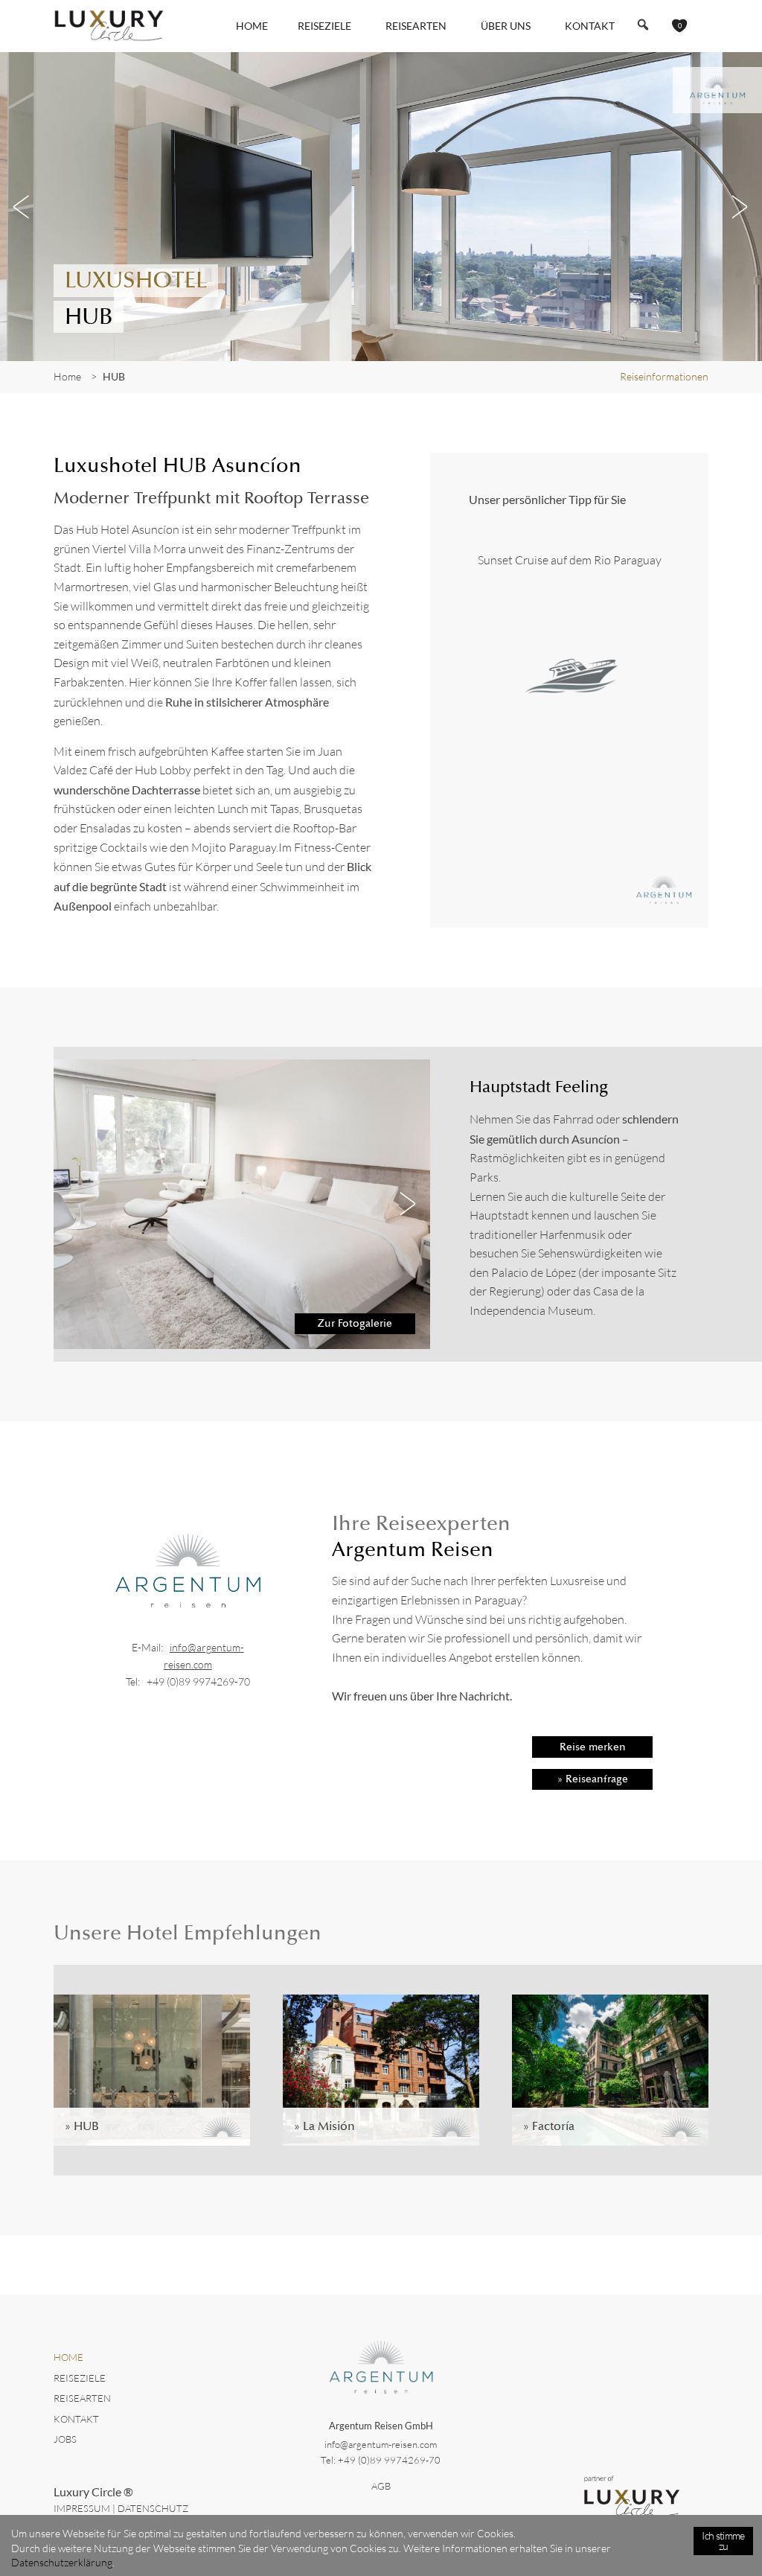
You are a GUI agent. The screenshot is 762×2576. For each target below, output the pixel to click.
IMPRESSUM (82, 2508)
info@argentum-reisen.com (381, 2444)
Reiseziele (80, 2378)
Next (740, 207)
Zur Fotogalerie (355, 1323)
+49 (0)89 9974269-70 (198, 1681)
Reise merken (593, 1747)
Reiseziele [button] (324, 26)
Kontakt (590, 26)
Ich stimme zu (723, 2541)
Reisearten (82, 2398)
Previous (22, 207)
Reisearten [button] (416, 26)
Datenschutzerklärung (62, 2562)
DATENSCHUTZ (153, 2508)
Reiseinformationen (664, 376)
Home (252, 26)
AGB (381, 2486)
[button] (643, 25)
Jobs (65, 2439)
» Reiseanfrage (593, 1779)
